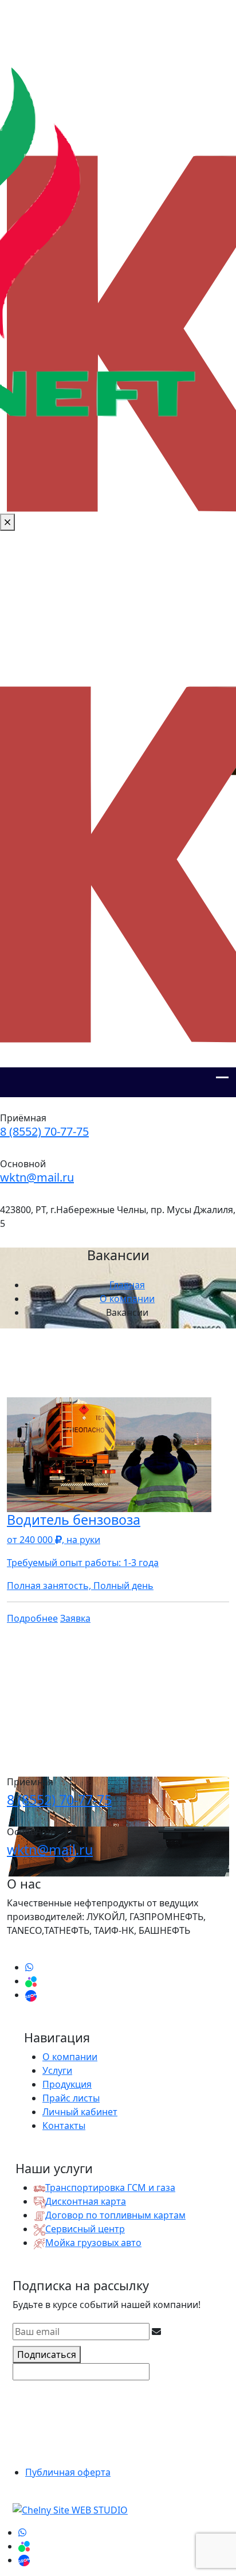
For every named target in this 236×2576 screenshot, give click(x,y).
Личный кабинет (80, 2112)
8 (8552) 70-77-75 (44, 1131)
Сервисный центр (85, 2229)
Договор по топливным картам (115, 2215)
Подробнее (32, 1618)
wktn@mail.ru (37, 1177)
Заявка (75, 1618)
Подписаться (47, 2354)
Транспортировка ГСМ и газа (110, 2188)
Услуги (57, 2070)
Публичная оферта (68, 2472)
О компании (70, 2057)
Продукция (67, 2084)
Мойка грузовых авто (93, 2243)
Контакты (64, 2126)
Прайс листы (71, 2098)
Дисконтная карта (86, 2201)
